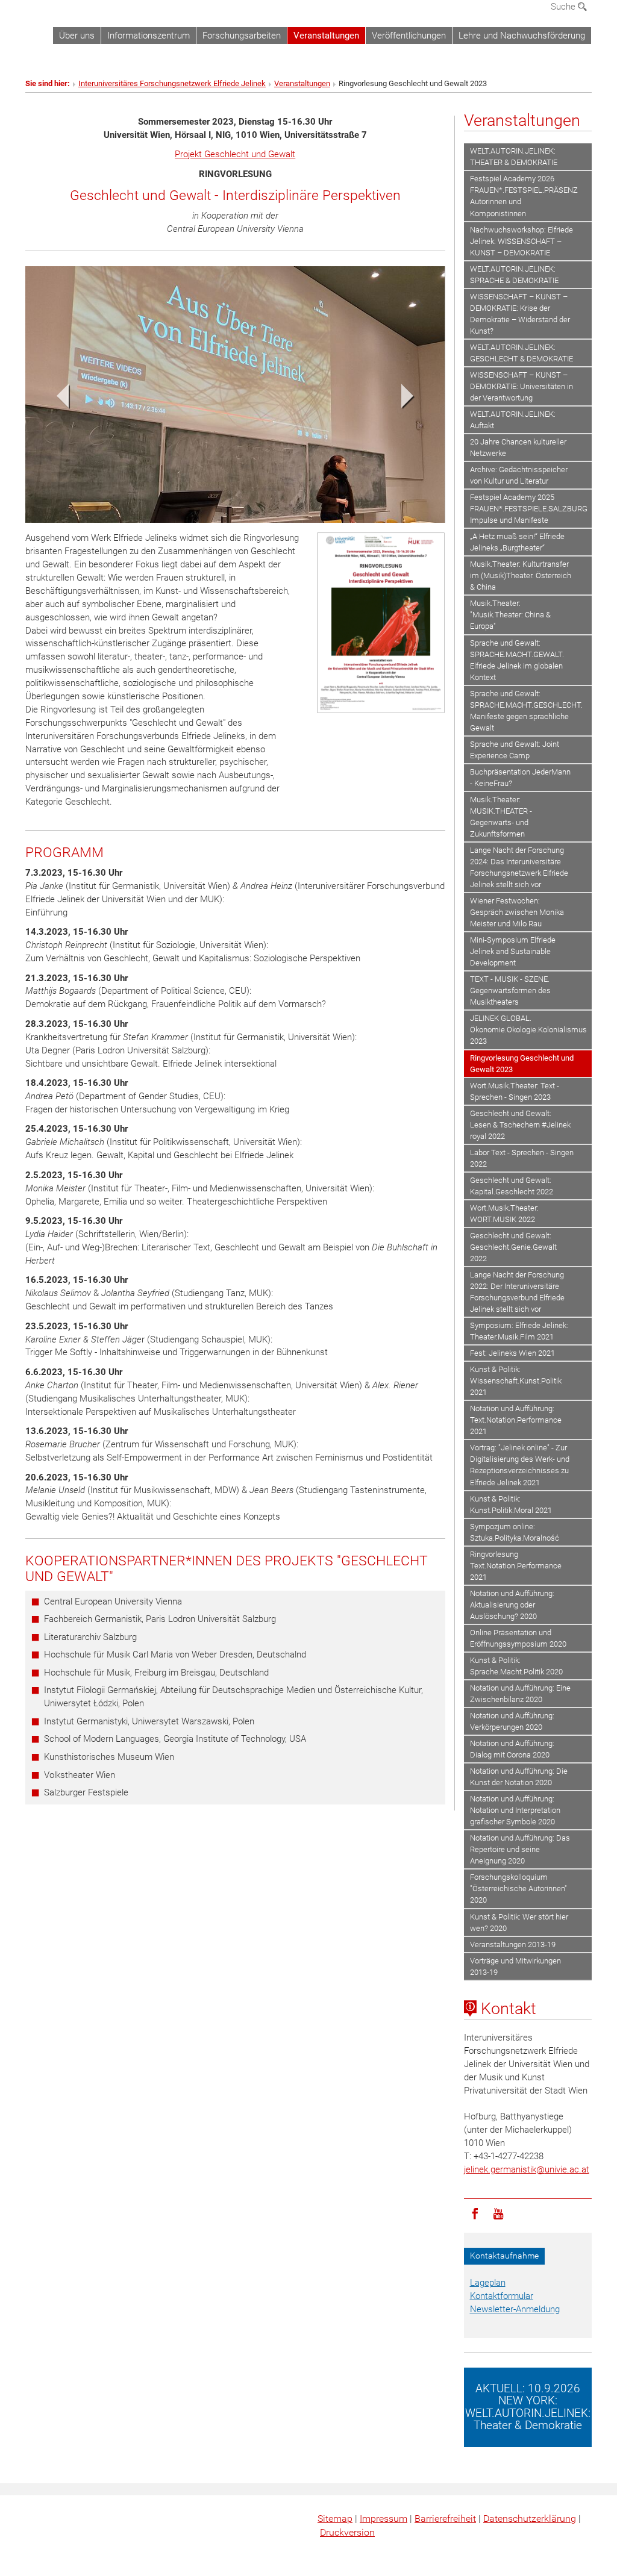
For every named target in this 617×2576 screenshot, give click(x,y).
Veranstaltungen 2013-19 (513, 1944)
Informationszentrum (149, 36)
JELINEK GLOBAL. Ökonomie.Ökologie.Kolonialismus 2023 (528, 1030)
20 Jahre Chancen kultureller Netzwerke (518, 448)
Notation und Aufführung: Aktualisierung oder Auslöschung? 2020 (512, 1605)
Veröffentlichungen (409, 36)
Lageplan (488, 2283)
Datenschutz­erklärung (530, 2518)
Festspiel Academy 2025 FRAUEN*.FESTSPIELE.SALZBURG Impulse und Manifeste (529, 509)
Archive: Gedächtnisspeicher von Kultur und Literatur (519, 475)
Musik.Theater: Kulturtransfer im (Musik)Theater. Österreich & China (521, 575)
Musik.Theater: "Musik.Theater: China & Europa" (510, 615)
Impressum (384, 2518)
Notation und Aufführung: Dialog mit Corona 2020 (512, 1749)
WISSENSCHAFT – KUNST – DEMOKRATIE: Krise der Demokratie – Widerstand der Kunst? (520, 314)
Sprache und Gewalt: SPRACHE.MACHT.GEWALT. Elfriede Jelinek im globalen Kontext (517, 660)
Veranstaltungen (326, 36)
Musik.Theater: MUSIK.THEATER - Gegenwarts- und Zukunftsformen (501, 817)
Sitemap (335, 2518)
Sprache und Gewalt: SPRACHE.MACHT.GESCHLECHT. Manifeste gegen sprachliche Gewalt (526, 711)
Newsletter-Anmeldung (515, 2309)
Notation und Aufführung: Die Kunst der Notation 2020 (519, 1777)
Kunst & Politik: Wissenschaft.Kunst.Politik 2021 (516, 1381)
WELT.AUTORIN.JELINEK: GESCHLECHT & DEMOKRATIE (521, 353)
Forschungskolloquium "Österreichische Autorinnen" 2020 (518, 1888)
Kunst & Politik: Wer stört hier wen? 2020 (519, 1923)
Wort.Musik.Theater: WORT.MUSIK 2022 (504, 1214)
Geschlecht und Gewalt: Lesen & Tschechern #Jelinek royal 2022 (520, 1125)
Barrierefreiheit (445, 2518)
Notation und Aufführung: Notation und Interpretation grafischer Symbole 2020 (515, 1810)
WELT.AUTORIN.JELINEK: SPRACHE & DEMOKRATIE (514, 275)
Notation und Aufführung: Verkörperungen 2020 (512, 1721)
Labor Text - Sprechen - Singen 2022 (522, 1158)
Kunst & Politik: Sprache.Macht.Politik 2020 (516, 1666)
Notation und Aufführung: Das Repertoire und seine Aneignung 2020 (520, 1849)
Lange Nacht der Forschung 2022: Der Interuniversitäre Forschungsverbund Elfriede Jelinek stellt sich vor (517, 1292)
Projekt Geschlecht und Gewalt (235, 154)
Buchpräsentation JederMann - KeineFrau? (520, 778)
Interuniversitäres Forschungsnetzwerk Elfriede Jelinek (172, 83)
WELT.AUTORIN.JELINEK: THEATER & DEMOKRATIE (514, 157)
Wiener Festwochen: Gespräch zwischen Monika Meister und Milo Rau (517, 912)
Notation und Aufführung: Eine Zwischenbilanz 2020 (520, 1694)
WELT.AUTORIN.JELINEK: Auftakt (513, 420)
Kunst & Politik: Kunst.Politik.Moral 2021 (511, 1505)
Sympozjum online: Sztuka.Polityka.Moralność (515, 1532)
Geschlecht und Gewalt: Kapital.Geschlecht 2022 (512, 1186)
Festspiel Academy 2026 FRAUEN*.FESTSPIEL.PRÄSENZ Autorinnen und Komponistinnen (524, 196)
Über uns (77, 36)
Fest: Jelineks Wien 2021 (512, 1353)
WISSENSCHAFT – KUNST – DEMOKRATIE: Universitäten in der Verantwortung (521, 386)
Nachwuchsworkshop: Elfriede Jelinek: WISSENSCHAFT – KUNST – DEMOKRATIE (521, 241)
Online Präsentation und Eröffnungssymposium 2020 (518, 1638)
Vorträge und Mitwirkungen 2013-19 (515, 1966)
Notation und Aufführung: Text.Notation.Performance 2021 (516, 1420)
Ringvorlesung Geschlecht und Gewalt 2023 (522, 1064)
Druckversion (347, 2532)
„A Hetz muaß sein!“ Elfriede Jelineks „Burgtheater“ (517, 542)
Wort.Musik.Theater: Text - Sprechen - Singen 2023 (515, 1091)
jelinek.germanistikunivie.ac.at (527, 2169)
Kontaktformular (502, 2296)
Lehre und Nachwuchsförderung (522, 36)
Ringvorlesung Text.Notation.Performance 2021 (516, 1566)
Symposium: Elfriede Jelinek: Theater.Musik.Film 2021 (519, 1331)
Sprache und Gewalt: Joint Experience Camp (515, 750)
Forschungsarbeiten (242, 36)
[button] (57, 399)
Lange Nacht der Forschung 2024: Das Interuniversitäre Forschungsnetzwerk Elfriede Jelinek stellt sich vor (519, 867)
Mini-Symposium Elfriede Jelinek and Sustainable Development (513, 951)
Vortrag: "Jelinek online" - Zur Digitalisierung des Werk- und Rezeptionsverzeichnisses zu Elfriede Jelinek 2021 (520, 1465)
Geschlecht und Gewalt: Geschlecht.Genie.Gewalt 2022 (513, 1247)
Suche (564, 7)
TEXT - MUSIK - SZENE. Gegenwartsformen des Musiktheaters (510, 990)
